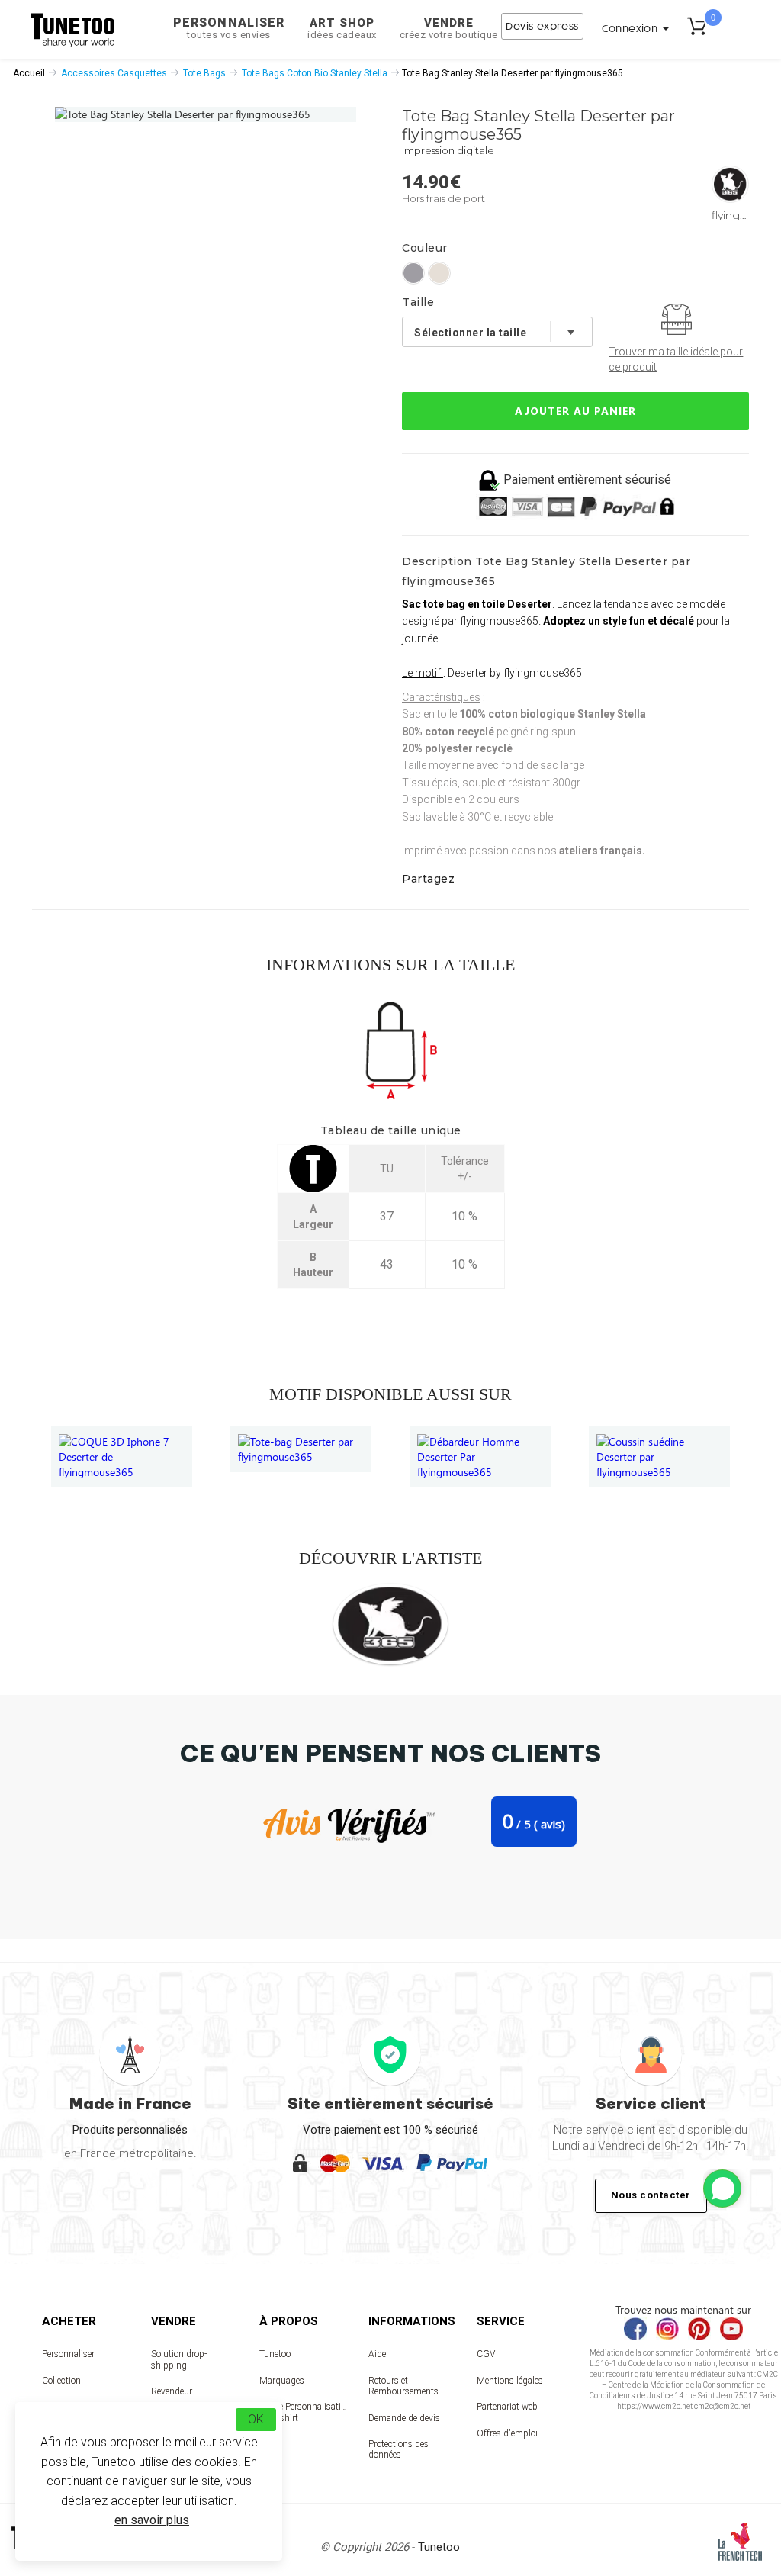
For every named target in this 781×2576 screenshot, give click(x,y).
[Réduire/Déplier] (722, 2188)
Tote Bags (204, 73)
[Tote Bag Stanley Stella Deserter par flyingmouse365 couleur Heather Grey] (413, 273)
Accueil (29, 73)
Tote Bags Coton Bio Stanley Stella (315, 73)
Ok (256, 2419)
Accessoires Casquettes (114, 73)
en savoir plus (152, 2520)
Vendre (449, 28)
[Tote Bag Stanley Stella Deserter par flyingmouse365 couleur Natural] (439, 273)
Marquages (282, 2381)
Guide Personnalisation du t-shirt (303, 2412)
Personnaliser (229, 28)
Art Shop (342, 28)
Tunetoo (275, 2354)
